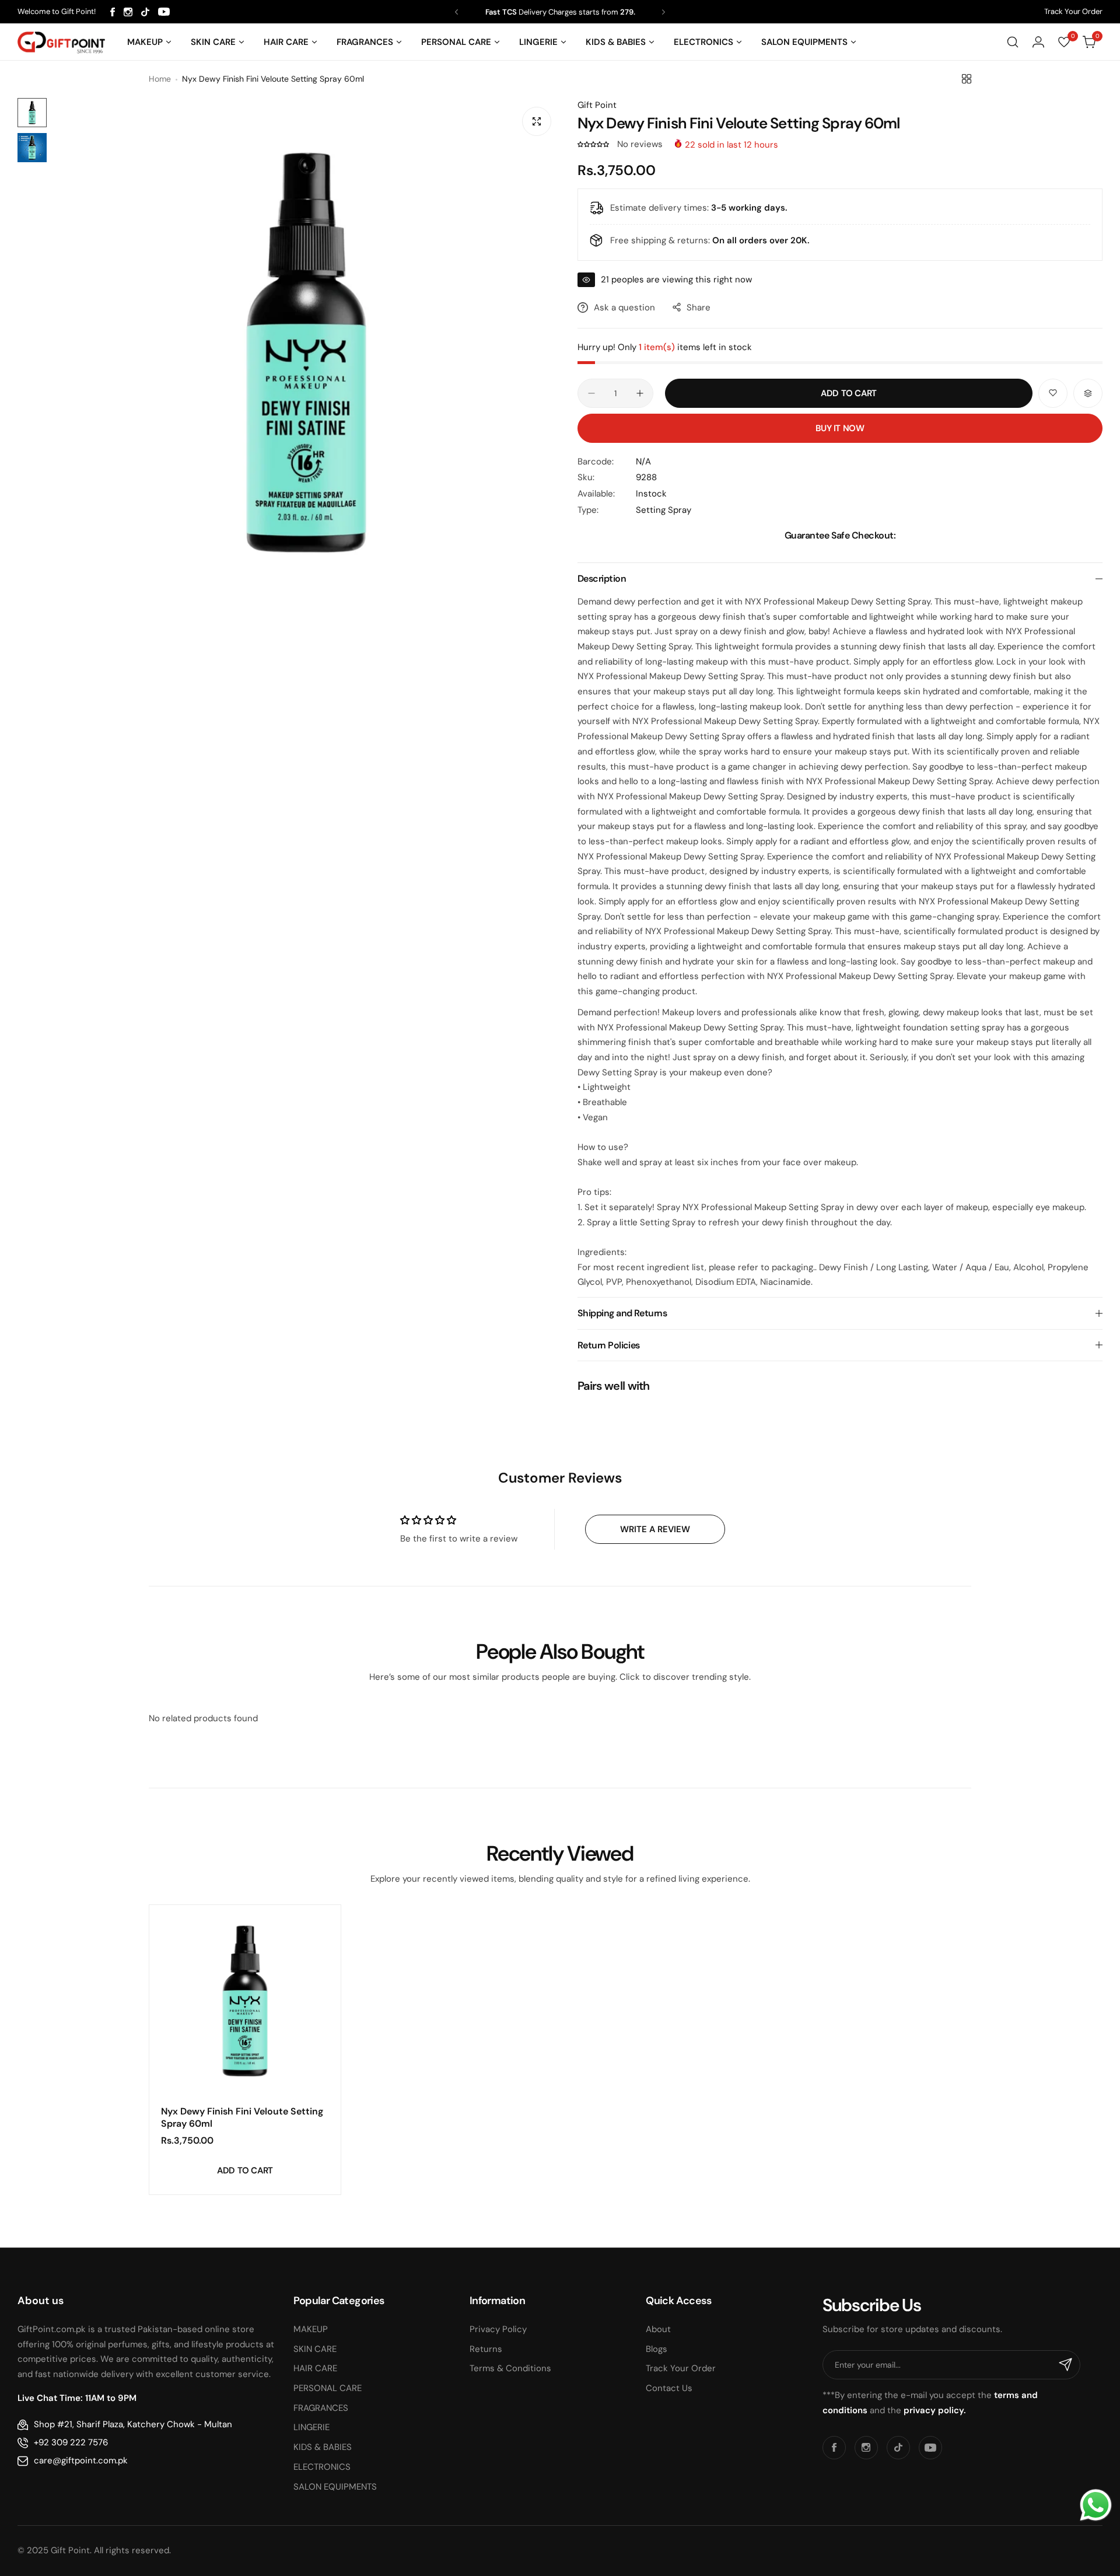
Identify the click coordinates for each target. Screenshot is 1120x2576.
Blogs (657, 2349)
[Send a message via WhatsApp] (1096, 2505)
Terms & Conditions (510, 2368)
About (658, 2329)
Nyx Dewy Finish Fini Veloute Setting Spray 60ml (242, 2117)
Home (160, 79)
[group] (306, 352)
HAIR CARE (315, 2368)
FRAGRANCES (321, 2408)
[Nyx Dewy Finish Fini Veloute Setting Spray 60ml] (245, 2001)
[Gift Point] (61, 42)
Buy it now (840, 428)
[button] (456, 12)
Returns (486, 2349)
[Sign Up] (1066, 2365)
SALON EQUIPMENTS (335, 2487)
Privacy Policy (498, 2329)
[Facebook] (113, 12)
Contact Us (669, 2388)
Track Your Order (1073, 11)
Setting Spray (664, 510)
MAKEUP (311, 2329)
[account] (1038, 42)
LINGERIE (311, 2427)
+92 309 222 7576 (71, 2442)
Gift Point (597, 105)
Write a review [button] (655, 1529)
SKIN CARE (315, 2349)
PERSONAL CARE (328, 2388)
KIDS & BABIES (323, 2447)
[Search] (1013, 42)
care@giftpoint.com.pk (81, 2460)
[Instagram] (128, 12)
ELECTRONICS (322, 2467)
